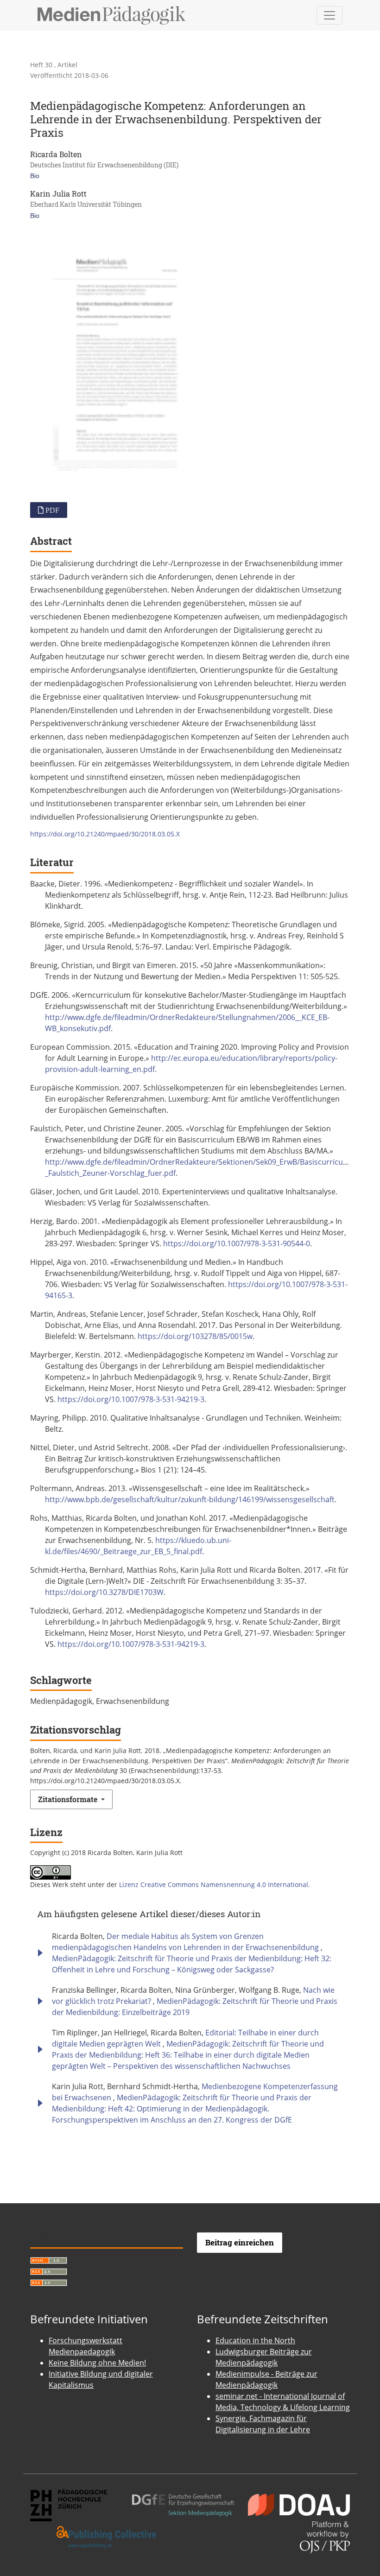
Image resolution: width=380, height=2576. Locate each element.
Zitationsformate (69, 1799)
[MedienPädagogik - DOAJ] (299, 2504)
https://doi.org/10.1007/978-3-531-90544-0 (237, 1243)
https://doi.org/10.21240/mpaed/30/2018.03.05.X (105, 834)
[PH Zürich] (69, 2504)
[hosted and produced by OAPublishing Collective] (107, 2537)
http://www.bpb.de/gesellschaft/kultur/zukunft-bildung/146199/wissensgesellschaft (190, 1499)
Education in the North (255, 2340)
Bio (35, 176)
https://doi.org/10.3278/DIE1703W (104, 1592)
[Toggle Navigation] (329, 15)
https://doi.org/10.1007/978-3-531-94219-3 (131, 1399)
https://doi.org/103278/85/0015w (195, 1336)
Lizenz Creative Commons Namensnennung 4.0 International (214, 1884)
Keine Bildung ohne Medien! (97, 2363)
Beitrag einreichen (240, 2242)
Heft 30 (42, 65)
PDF (51, 510)
